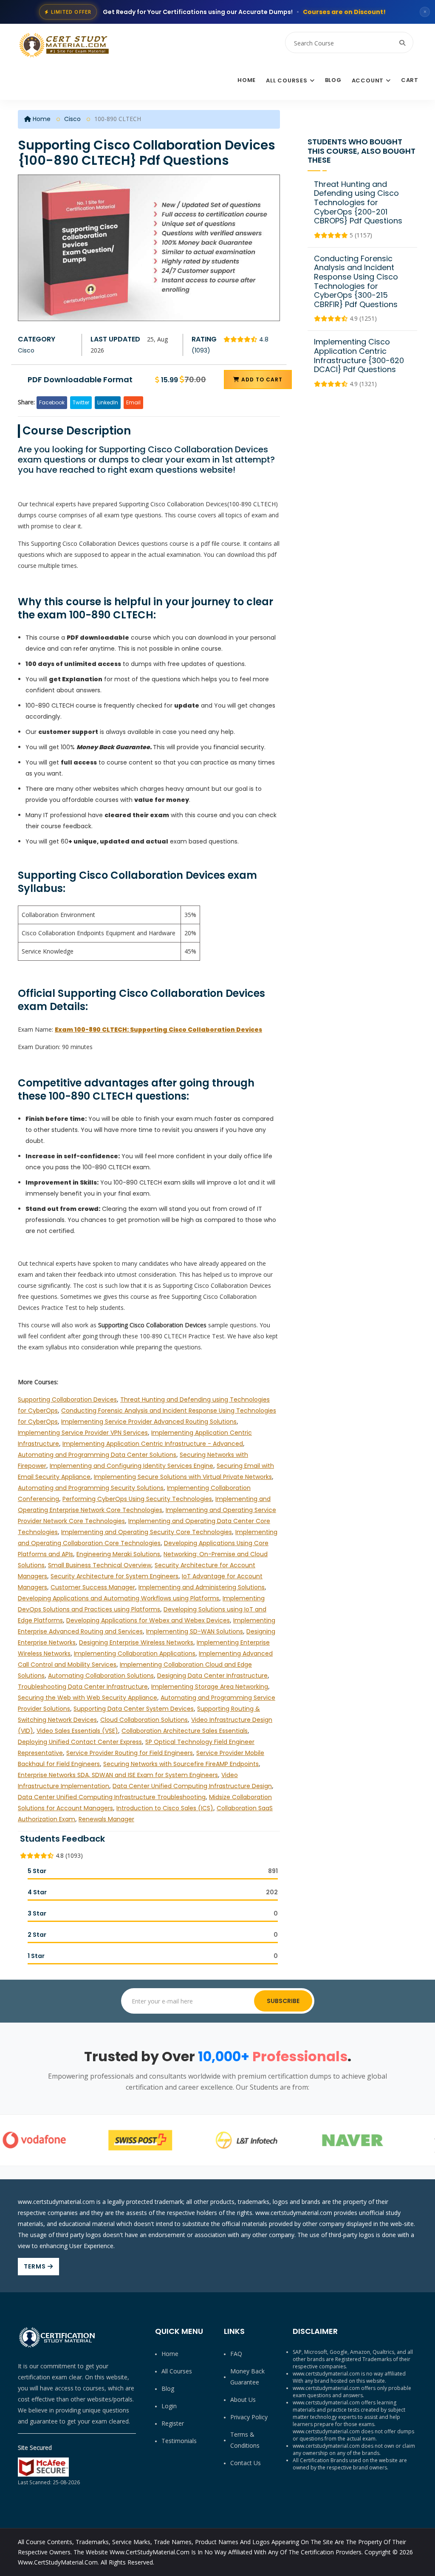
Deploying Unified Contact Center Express (80, 1742)
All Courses (287, 80)
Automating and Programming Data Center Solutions (97, 1455)
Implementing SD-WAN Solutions (195, 1631)
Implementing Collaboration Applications (135, 1653)
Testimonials (179, 2441)
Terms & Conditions (245, 2440)
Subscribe (283, 2001)
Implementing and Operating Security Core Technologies (147, 1532)
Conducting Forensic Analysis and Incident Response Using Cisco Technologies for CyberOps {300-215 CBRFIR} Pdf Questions (356, 281)
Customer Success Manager (93, 1587)
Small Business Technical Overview (100, 1565)
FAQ (236, 2354)
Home (247, 80)
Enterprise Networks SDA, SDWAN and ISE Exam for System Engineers (118, 1775)
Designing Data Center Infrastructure (212, 1676)
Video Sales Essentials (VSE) (77, 1731)
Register (173, 2423)
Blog (333, 80)
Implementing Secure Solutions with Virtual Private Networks (183, 1477)
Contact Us (246, 2463)
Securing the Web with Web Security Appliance (88, 1698)
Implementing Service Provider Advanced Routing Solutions (149, 1422)
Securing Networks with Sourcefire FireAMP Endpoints (181, 1764)
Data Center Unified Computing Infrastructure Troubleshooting (112, 1797)
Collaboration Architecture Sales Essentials (185, 1731)
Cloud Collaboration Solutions (144, 1720)
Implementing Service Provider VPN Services (83, 1433)
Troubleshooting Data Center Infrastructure (83, 1687)
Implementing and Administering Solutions (202, 1587)
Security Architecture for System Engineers (114, 1576)
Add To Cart (261, 379)
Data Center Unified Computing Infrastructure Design (192, 1786)
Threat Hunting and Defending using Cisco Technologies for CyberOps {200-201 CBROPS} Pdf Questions (358, 202)
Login (169, 2406)
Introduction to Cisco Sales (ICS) (165, 1808)
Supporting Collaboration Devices (67, 1399)
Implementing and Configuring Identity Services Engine (131, 1466)
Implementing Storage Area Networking (210, 1687)
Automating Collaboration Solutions (101, 1676)
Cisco (72, 119)
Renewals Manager (106, 1819)
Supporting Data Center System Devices (134, 1709)
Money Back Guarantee (247, 2377)
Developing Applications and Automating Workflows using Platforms (119, 1598)
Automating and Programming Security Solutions (91, 1488)
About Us (243, 2400)
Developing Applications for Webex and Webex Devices (148, 1620)
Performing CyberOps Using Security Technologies (137, 1499)
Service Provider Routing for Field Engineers (130, 1753)
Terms (36, 2266)
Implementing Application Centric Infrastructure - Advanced (153, 1444)
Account (368, 80)
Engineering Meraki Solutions (118, 1554)
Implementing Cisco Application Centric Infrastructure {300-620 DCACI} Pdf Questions (359, 356)
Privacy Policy (249, 2417)
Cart (410, 80)
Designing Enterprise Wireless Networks (136, 1642)
